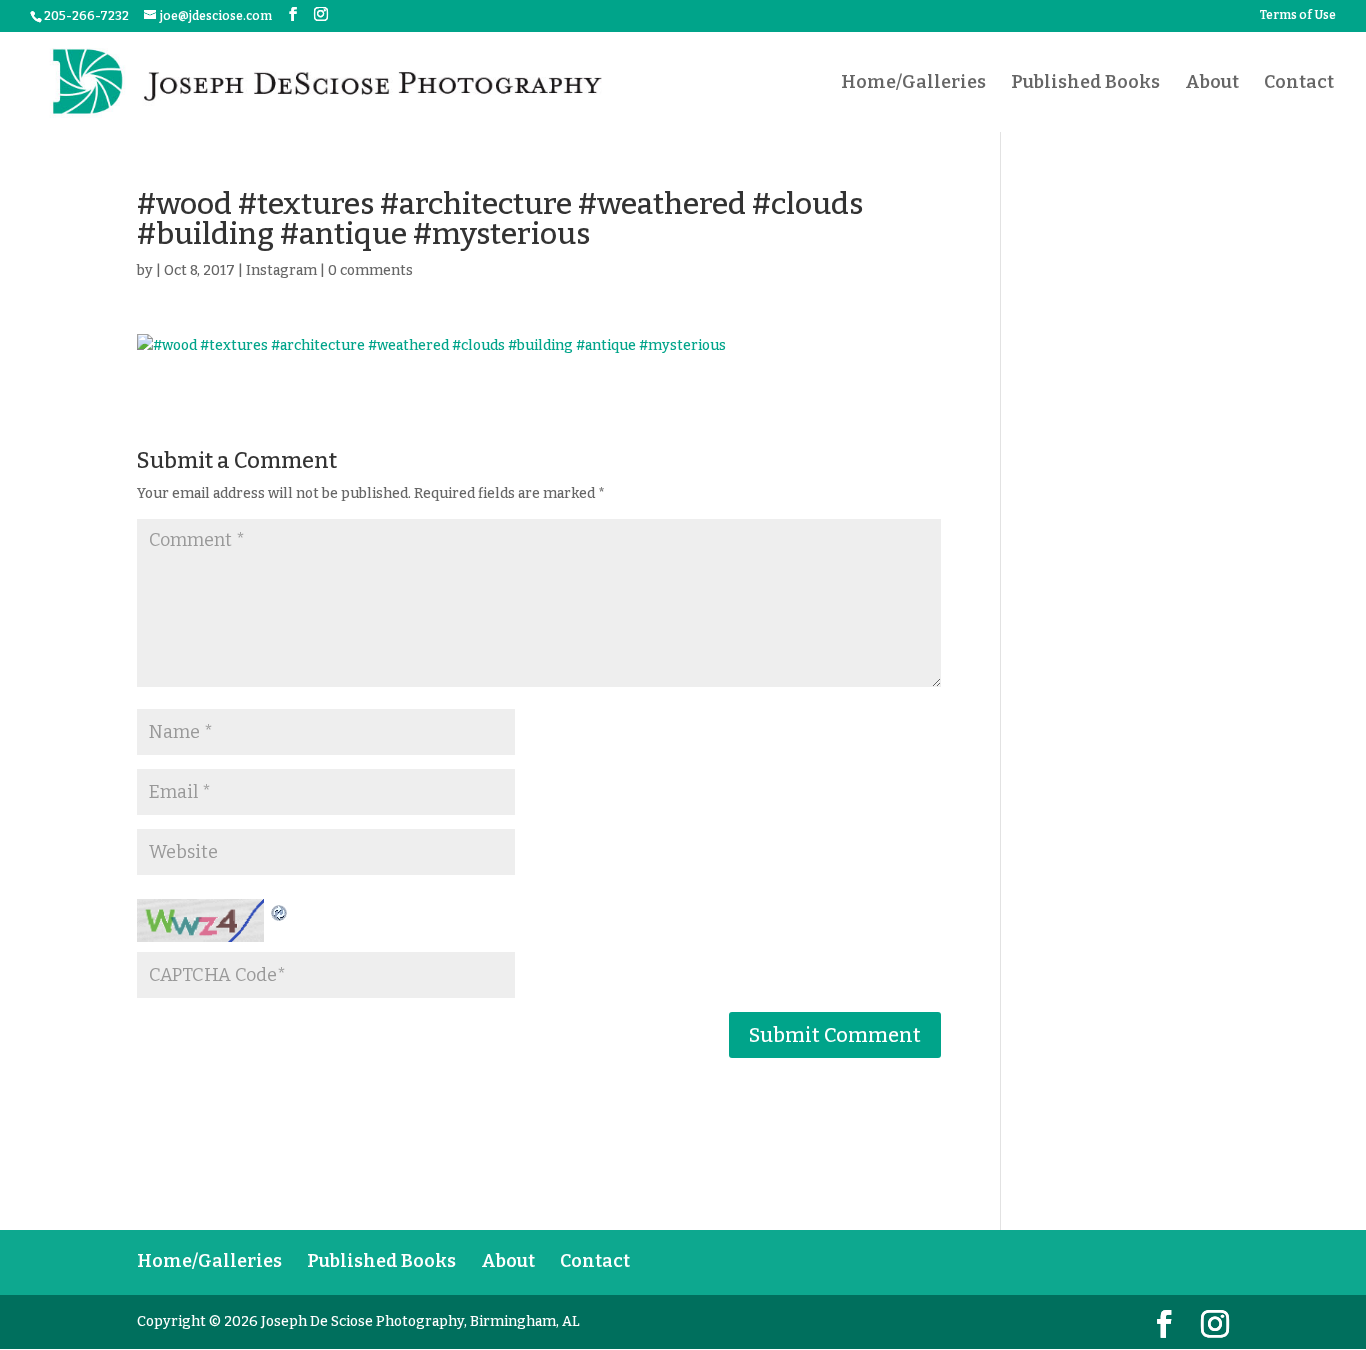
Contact (1299, 84)
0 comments (370, 270)
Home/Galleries (913, 84)
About (1212, 84)
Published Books (1085, 84)
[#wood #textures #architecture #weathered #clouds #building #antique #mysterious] (539, 346)
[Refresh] (280, 910)
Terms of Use (1298, 15)
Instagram (281, 270)
